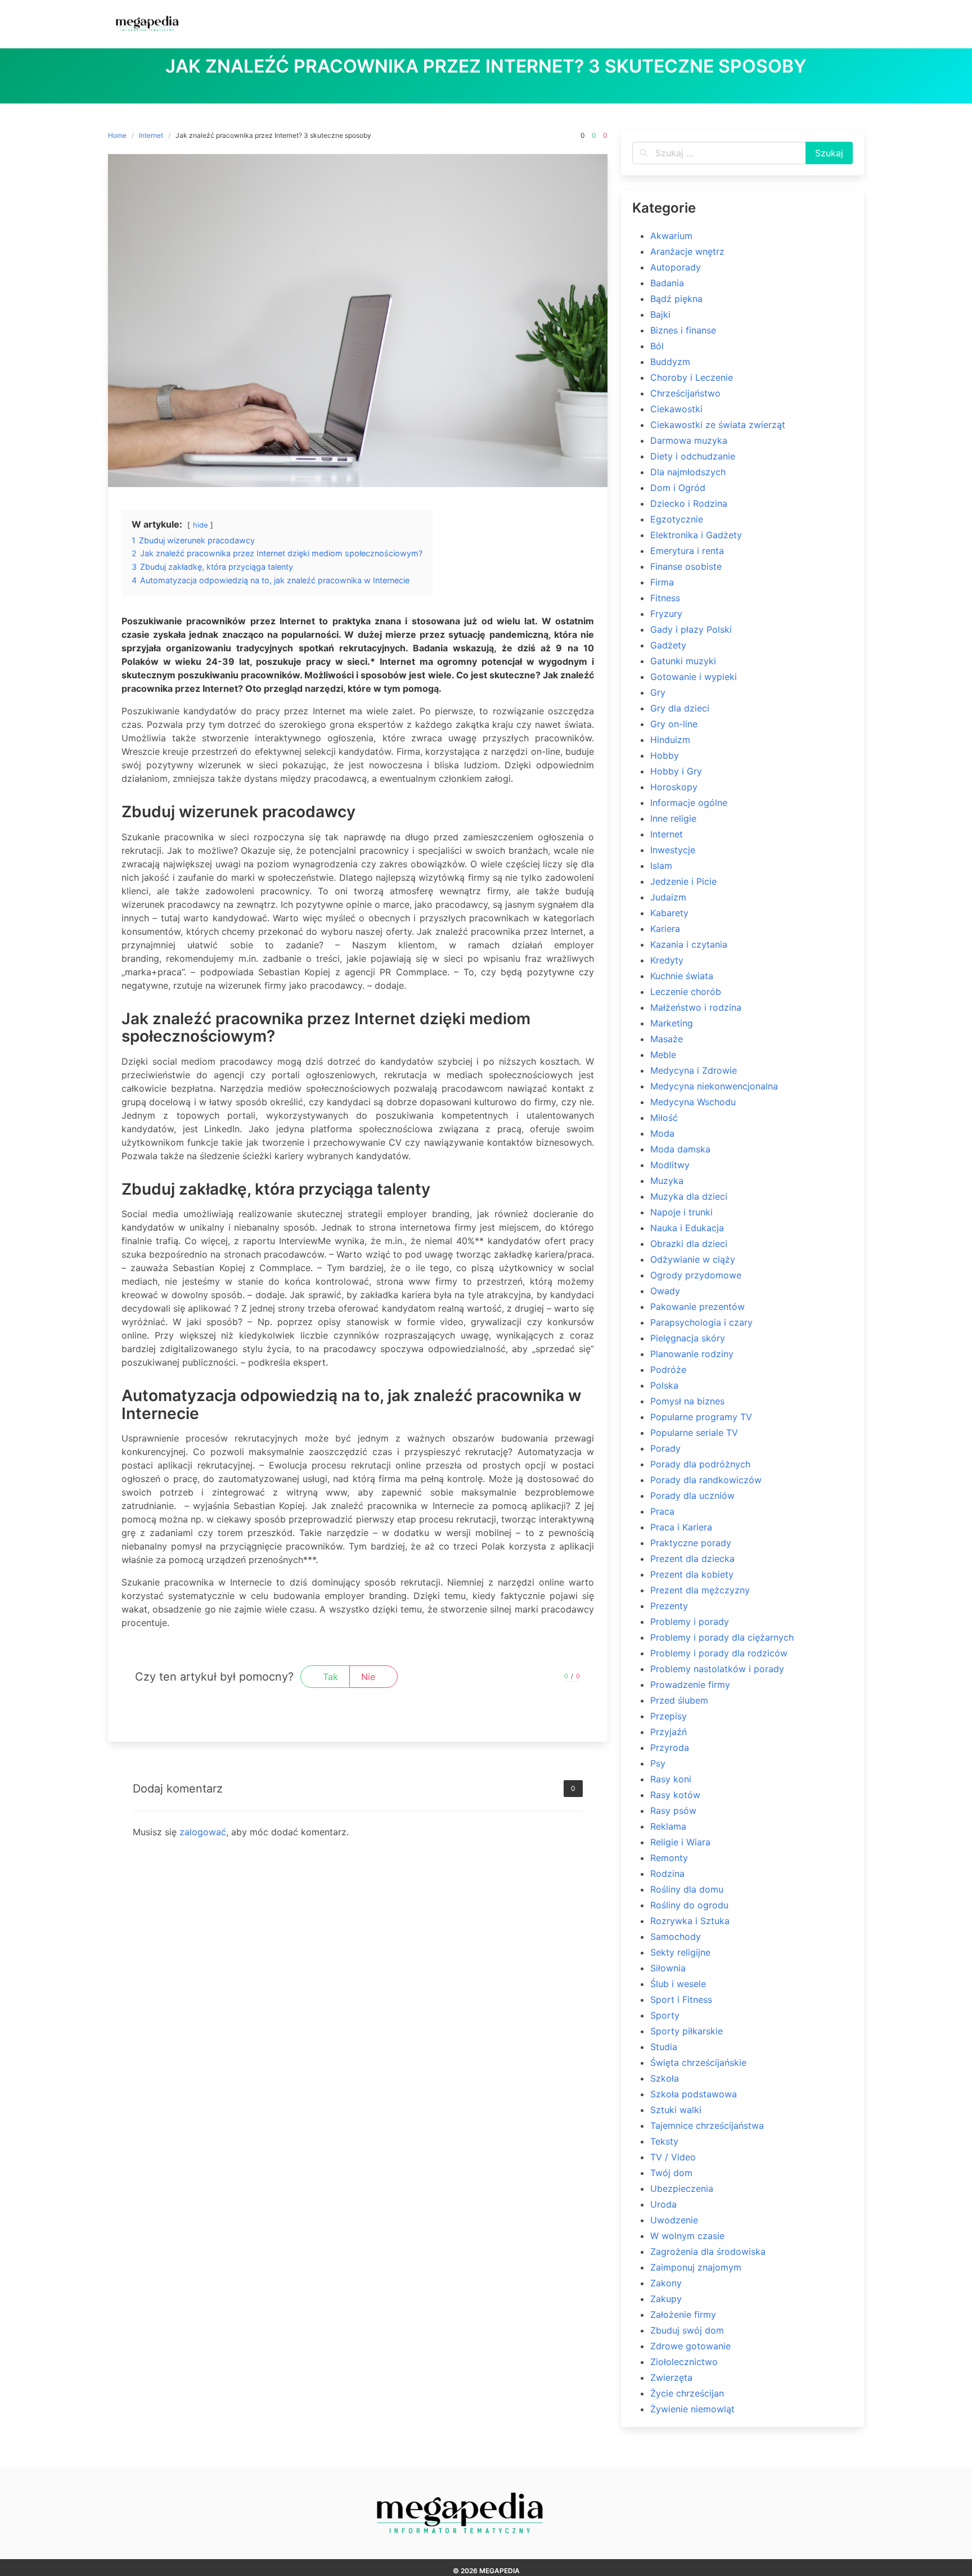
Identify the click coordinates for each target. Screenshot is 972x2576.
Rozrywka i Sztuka (690, 1921)
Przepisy (669, 1716)
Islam (661, 866)
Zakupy (666, 2299)
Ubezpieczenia (682, 2188)
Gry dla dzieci (680, 708)
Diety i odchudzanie (693, 456)
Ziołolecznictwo (684, 2362)
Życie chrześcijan (687, 2393)
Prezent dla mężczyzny (700, 1590)
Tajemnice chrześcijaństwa (707, 2125)
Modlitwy (670, 1165)
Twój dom (671, 2173)
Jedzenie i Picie (683, 881)
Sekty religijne (680, 1952)
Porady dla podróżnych (700, 1464)
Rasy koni (671, 1779)
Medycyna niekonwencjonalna (714, 1086)
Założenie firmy (683, 2314)
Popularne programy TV (701, 1417)
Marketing (672, 1023)
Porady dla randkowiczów (706, 1480)
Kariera (665, 929)
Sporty (665, 2015)
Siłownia (668, 1968)
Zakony (666, 2283)
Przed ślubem (679, 1700)
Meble (663, 1055)
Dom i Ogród (678, 488)
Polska (664, 1385)
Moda (662, 1133)
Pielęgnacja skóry (688, 1338)
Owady (665, 1291)
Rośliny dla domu (687, 1889)
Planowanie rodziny (692, 1354)
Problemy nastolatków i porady (717, 1669)
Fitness (665, 598)
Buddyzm (670, 362)
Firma (662, 582)
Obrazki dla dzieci (689, 1244)
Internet (151, 135)
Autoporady (676, 267)
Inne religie (673, 818)
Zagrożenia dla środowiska (708, 2251)
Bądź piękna (676, 299)
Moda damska (680, 1149)
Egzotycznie (677, 519)
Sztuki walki (676, 2110)
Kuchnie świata (682, 976)
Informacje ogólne (689, 803)
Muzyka (667, 1181)
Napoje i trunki (681, 1212)
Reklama (668, 1826)
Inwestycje (673, 850)
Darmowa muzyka (689, 440)
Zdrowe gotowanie (690, 2346)
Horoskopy (674, 787)
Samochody (676, 1936)
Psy (658, 1763)
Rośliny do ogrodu (689, 1905)
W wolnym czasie (687, 2236)
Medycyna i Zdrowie (694, 1070)
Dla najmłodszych (688, 472)
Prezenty (669, 1606)
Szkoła (665, 2078)
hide (200, 525)
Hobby (665, 755)
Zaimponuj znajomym (696, 2267)
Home (117, 135)
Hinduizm (670, 740)
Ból (657, 346)
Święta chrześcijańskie (698, 2062)
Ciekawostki (676, 409)
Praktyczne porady (691, 1543)
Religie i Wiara (680, 1842)
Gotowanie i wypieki (694, 677)
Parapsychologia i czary (701, 1322)
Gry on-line (674, 724)
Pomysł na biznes (687, 1401)
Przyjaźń (669, 1732)
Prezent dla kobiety (692, 1574)
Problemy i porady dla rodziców (719, 1653)
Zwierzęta (671, 2377)
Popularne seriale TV (694, 1433)
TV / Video (673, 2157)
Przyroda (670, 1748)
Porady (665, 1448)
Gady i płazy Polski (691, 629)
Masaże (667, 1039)
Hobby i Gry (676, 771)
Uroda (663, 2204)
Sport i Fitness (681, 1999)
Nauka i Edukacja (687, 1228)
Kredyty (667, 960)
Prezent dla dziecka (692, 1559)
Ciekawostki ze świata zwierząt (718, 425)
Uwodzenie (674, 2220)
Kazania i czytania (689, 944)
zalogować (203, 1832)
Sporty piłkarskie (687, 2031)
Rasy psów (673, 1811)
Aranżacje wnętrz (687, 251)
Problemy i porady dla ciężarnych (722, 1637)
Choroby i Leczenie (692, 377)
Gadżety (668, 645)
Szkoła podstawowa (694, 2094)
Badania (667, 283)
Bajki (660, 314)
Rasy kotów (675, 1795)
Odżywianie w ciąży (693, 1259)
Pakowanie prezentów (697, 1307)
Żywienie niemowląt (692, 2409)
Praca (662, 1511)
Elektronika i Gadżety (696, 535)
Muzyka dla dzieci (689, 1196)
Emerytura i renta (687, 551)
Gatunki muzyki (683, 661)
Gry (658, 692)
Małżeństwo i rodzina (696, 1007)
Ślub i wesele (678, 1984)
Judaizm (668, 897)
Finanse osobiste (686, 566)
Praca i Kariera (681, 1527)
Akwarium (671, 236)
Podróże (668, 1370)
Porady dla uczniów (692, 1496)
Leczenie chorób (686, 992)
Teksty (664, 2141)
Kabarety (669, 913)
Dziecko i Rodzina (689, 503)
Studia (664, 2047)
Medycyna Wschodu (693, 1102)
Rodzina (667, 1874)
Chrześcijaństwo (685, 393)
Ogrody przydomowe (696, 1275)
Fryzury (666, 614)
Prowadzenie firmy (690, 1685)
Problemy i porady (690, 1622)
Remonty (669, 1858)
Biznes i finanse (683, 330)
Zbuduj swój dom (687, 2330)
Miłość (664, 1118)
